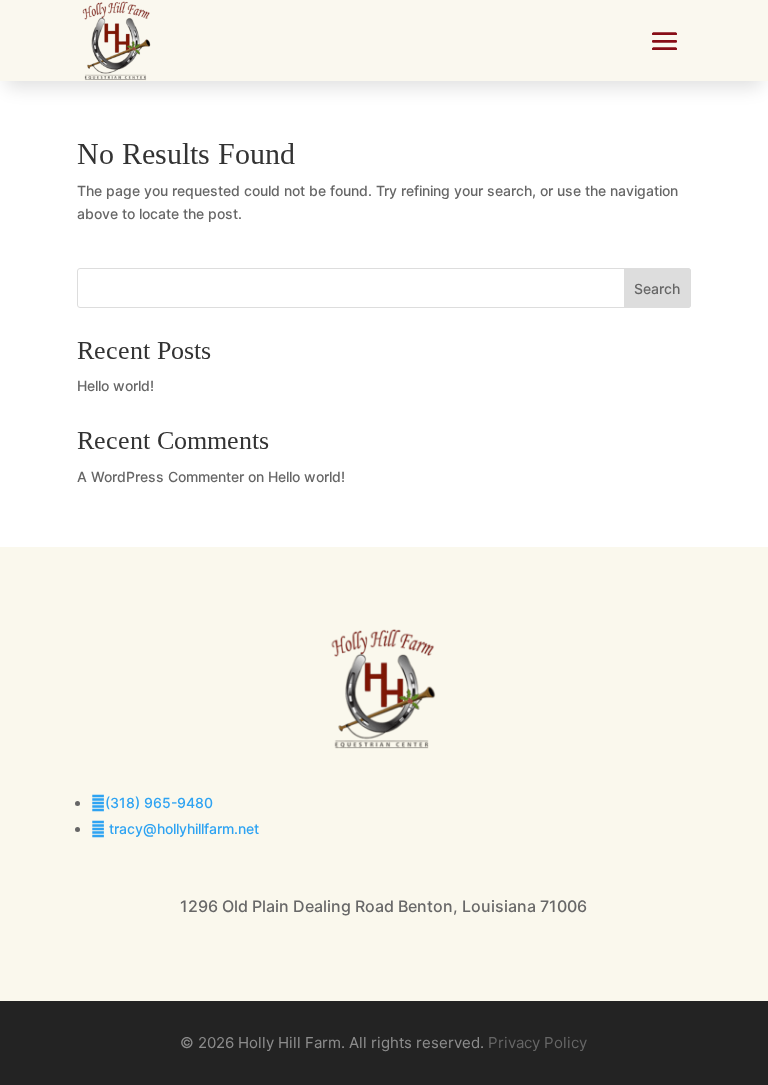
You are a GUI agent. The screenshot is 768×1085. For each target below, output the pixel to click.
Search (657, 288)
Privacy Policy (537, 1042)
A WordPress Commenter (160, 476)
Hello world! (115, 385)
